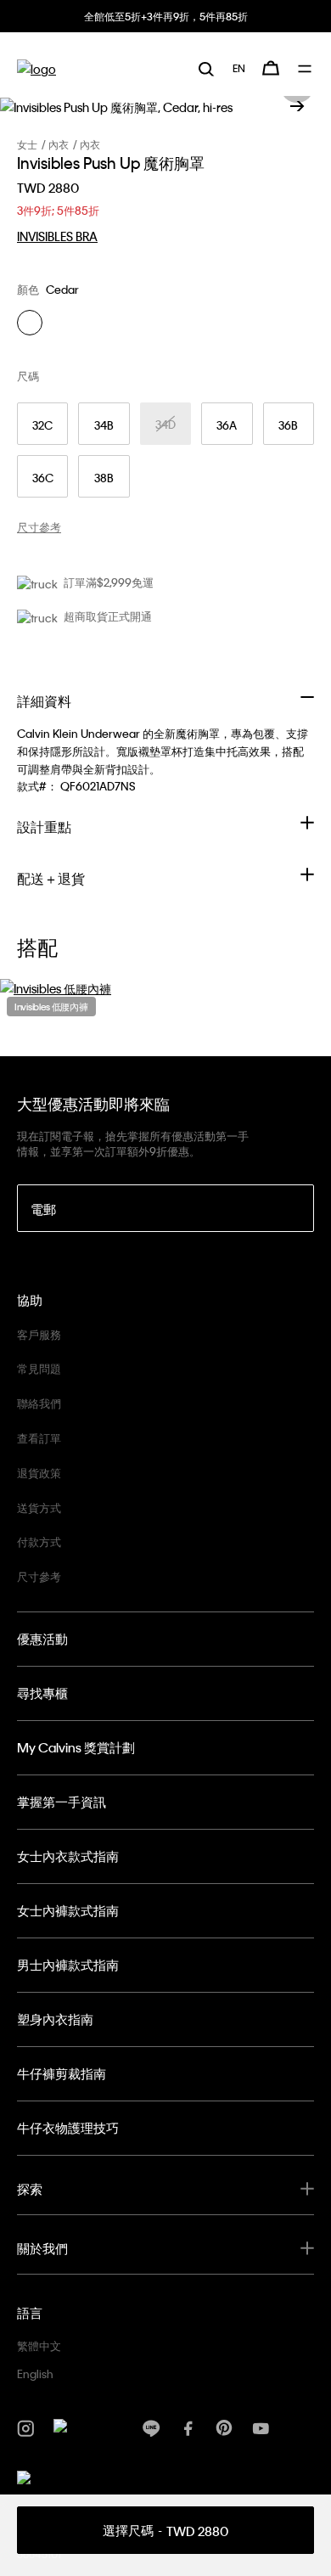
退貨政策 (39, 1473)
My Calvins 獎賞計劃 (76, 1747)
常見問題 (39, 1368)
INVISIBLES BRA (57, 236)
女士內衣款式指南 (68, 1856)
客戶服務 (39, 1334)
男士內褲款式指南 (68, 1965)
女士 (27, 144)
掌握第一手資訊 (62, 1802)
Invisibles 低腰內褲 (51, 1007)
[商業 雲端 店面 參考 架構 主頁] (36, 68)
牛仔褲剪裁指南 (62, 2073)
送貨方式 (39, 1507)
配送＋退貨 (51, 878)
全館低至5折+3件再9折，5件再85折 (166, 16)
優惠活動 (42, 1639)
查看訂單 (39, 1438)
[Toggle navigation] (306, 69)
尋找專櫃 (42, 1693)
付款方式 (39, 1541)
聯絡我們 (39, 1403)
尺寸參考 (39, 1576)
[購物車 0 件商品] (271, 68)
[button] (297, 106)
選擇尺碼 (165, 2531)
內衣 (59, 144)
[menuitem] (239, 68)
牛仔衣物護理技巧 (68, 2128)
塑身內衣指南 (55, 2019)
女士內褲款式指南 (68, 1910)
